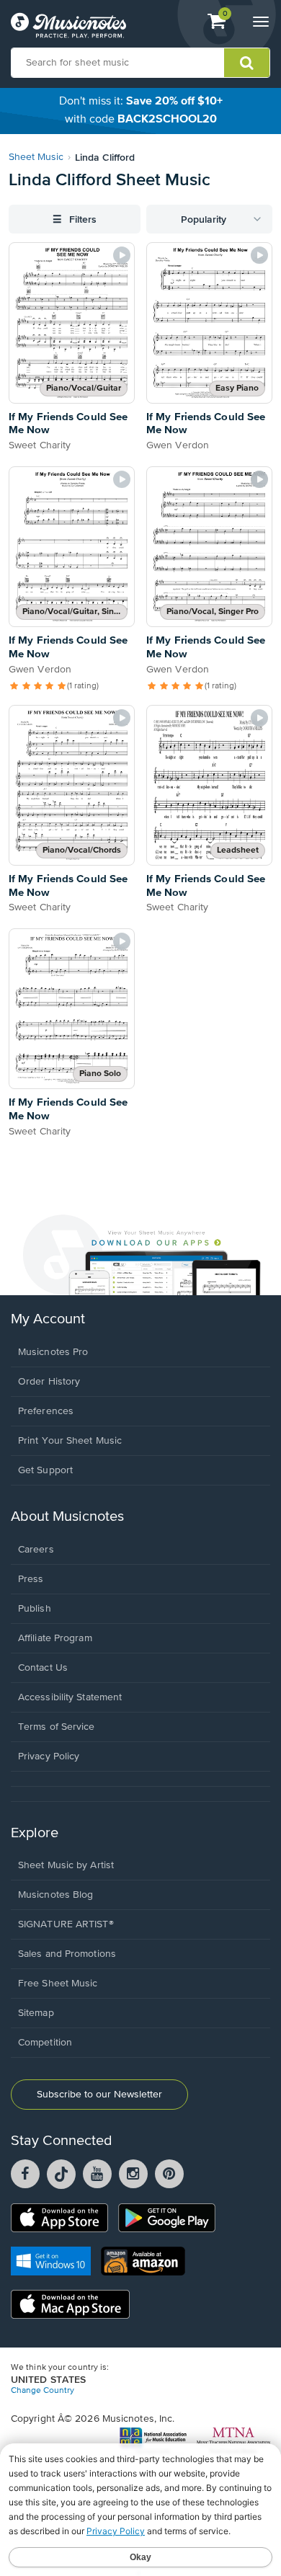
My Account (48, 1319)
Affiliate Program (55, 1638)
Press (31, 1579)
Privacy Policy (49, 1756)
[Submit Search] (247, 63)
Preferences (46, 1411)
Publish (35, 1609)
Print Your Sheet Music (70, 1441)
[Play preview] (122, 255)
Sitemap (36, 2013)
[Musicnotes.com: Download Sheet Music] (68, 25)
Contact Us (43, 1668)
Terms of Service (57, 1727)
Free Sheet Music (58, 1984)
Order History (49, 1382)
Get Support (45, 1470)
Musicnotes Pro (53, 1352)
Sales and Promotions (67, 1954)
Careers (36, 1550)
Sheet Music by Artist (66, 1865)
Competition (45, 2043)
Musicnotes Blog (56, 1895)
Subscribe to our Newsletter (99, 2095)
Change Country (43, 2391)
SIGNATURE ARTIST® (66, 1924)
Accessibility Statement (70, 1697)
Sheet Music (36, 157)
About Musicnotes (67, 1517)
